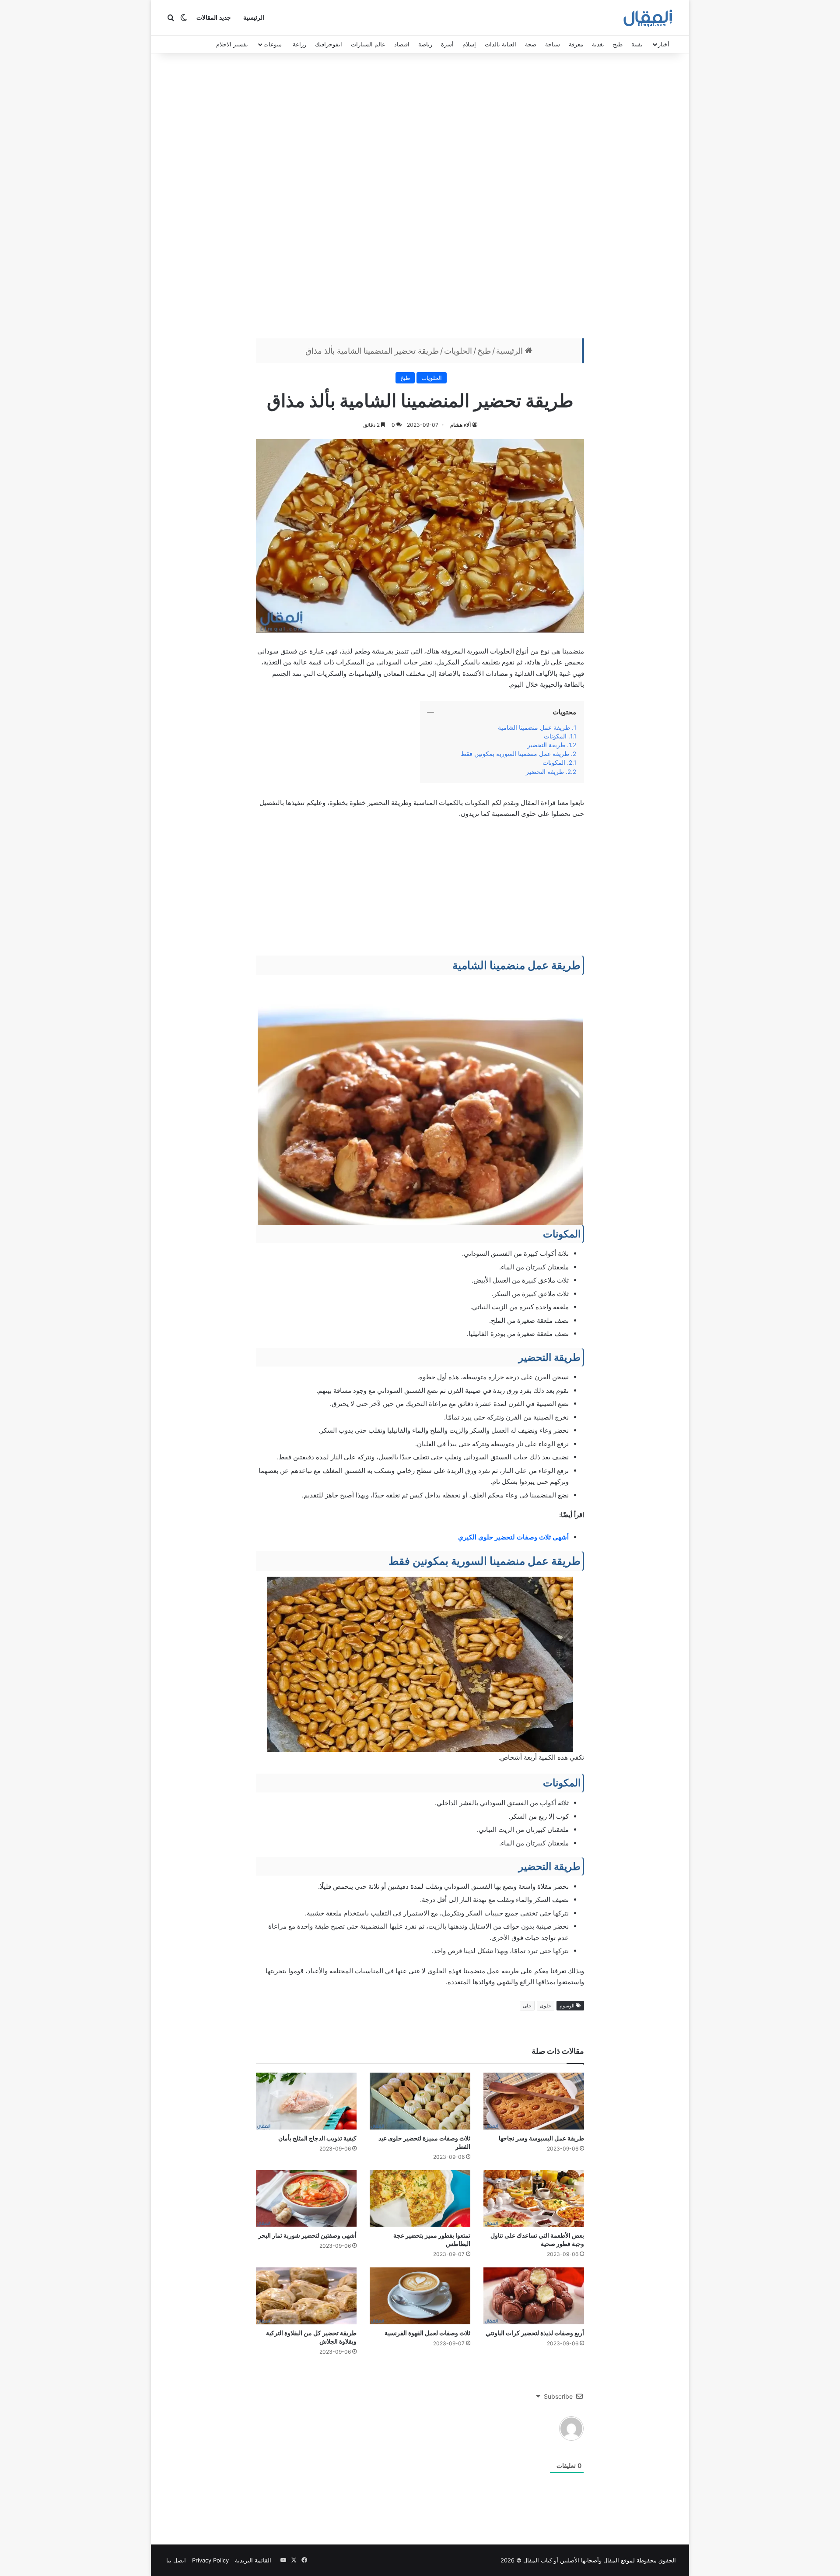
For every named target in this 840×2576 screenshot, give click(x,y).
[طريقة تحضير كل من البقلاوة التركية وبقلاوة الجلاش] (306, 2296)
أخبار (664, 44)
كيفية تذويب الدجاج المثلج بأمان (317, 2138)
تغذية (598, 44)
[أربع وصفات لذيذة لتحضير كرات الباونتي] (534, 2296)
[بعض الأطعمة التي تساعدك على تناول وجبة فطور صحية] (534, 2199)
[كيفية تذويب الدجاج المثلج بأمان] (306, 2101)
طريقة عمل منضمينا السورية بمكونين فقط (515, 754)
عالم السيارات (368, 44)
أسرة (447, 44)
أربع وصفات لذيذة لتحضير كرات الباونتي (535, 2333)
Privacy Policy (210, 2560)
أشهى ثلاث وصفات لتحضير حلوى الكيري (513, 1537)
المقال (611, 2560)
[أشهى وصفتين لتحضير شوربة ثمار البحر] (306, 2199)
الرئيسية (254, 18)
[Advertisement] (420, 198)
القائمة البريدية (253, 2560)
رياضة (425, 44)
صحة (531, 44)
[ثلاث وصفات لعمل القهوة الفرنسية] (420, 2296)
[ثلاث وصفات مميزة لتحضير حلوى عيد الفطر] (420, 2101)
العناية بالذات (500, 44)
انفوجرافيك (329, 44)
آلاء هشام (460, 425)
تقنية (637, 44)
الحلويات (458, 351)
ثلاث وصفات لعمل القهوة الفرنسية (427, 2333)
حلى (527, 2006)
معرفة (576, 44)
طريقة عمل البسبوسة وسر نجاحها (541, 2138)
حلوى (546, 2006)
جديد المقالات (214, 18)
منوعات (273, 44)
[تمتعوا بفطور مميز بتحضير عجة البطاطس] (420, 2199)
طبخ (618, 44)
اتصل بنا (176, 2560)
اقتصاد (402, 44)
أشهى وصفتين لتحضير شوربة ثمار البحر (307, 2235)
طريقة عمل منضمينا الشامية (534, 727)
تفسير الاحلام (232, 44)
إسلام (469, 44)
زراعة (299, 44)
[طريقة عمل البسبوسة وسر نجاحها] (534, 2101)
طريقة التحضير (546, 745)
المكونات (555, 736)
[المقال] (648, 18)
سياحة (553, 44)
